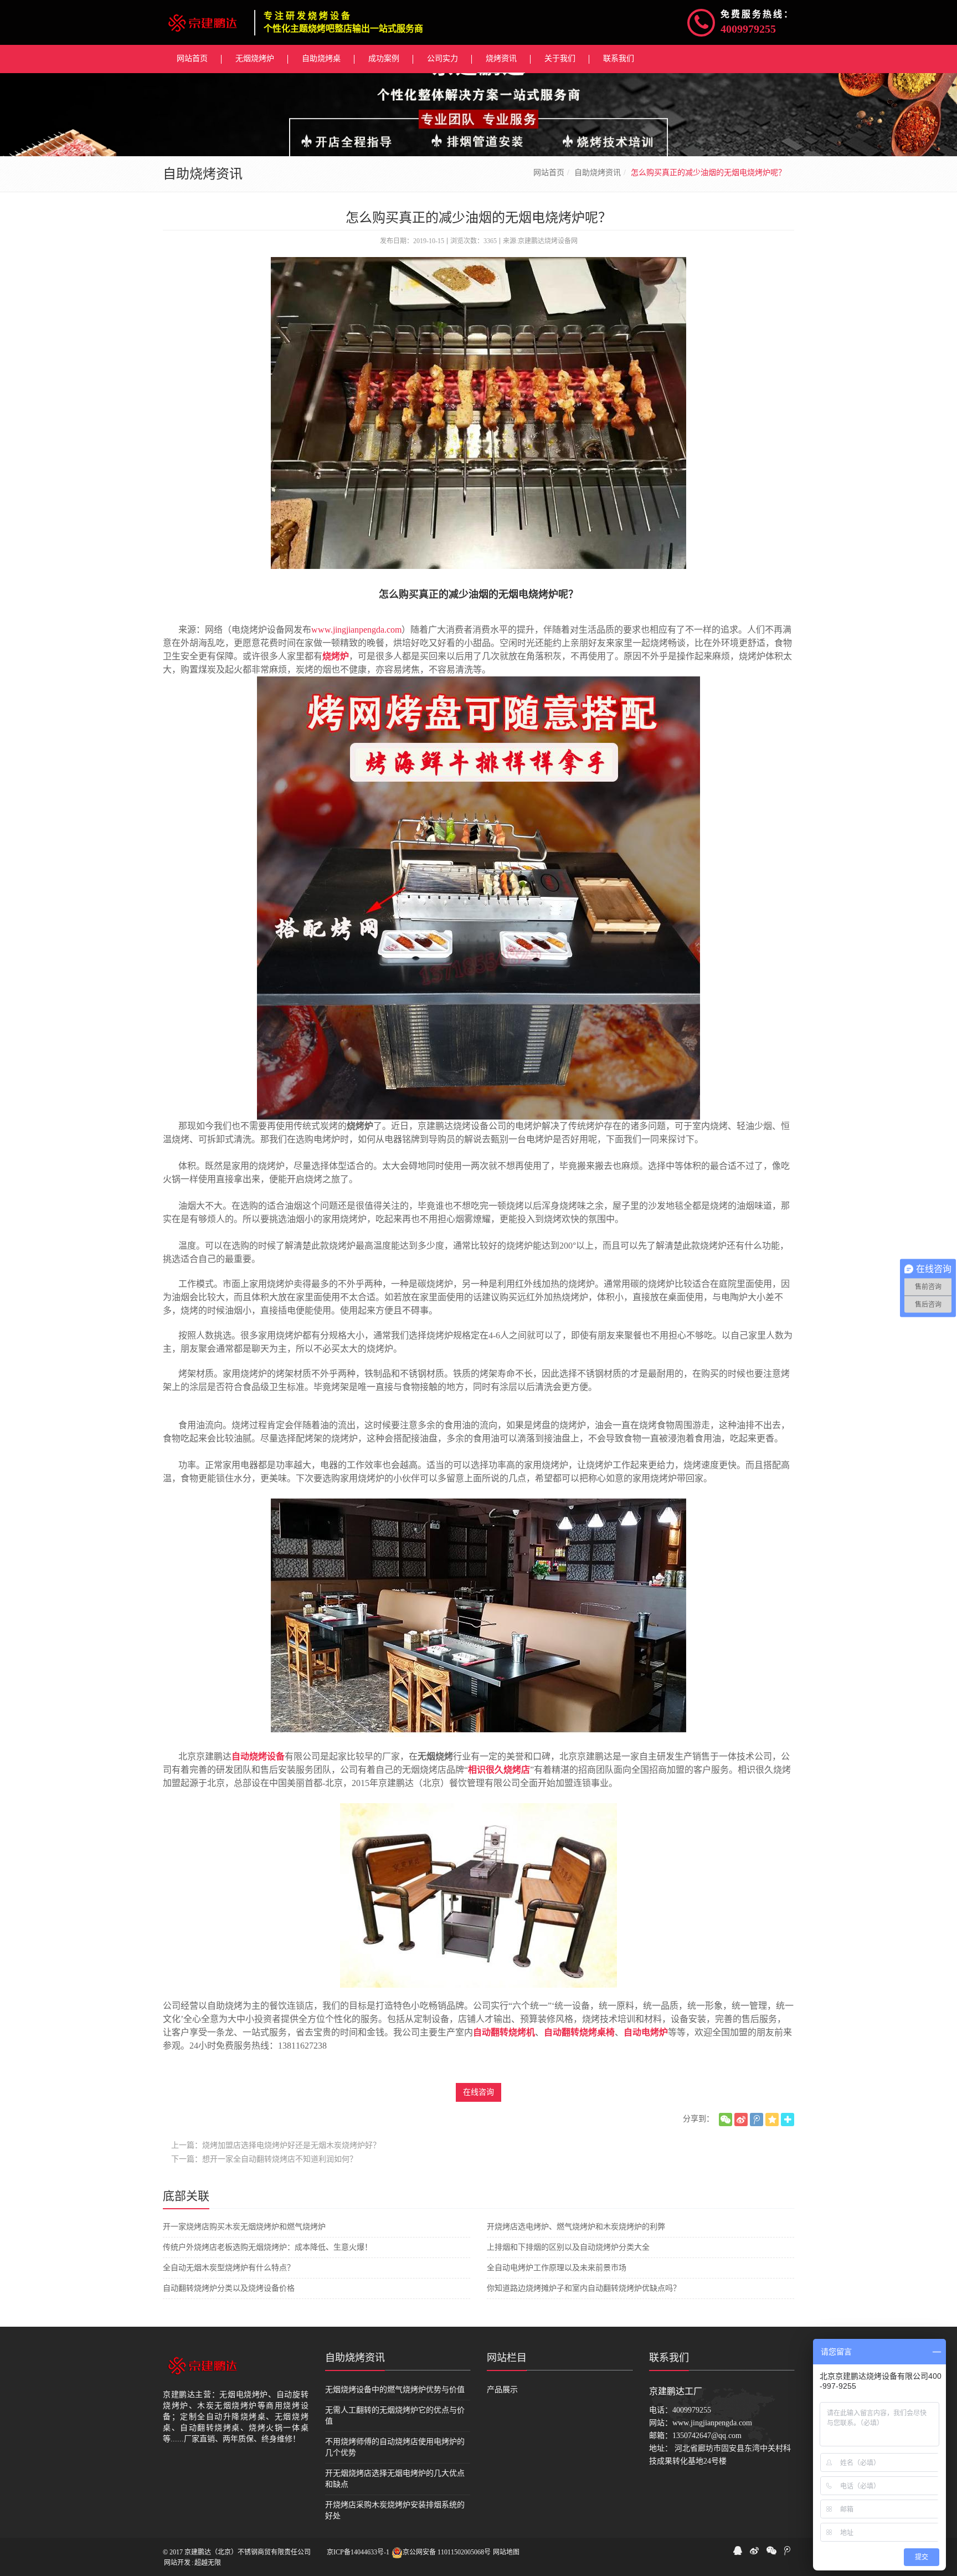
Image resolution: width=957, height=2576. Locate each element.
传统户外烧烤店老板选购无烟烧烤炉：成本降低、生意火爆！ (267, 2247)
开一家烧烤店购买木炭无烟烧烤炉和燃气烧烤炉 (244, 2227)
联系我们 (669, 2358)
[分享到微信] (726, 2120)
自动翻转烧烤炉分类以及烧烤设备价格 (229, 2288)
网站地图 (506, 2552)
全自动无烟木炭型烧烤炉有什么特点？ (229, 2268)
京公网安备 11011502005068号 (447, 2552)
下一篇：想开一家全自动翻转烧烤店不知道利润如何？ (264, 2159)
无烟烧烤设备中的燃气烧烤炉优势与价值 (395, 2390)
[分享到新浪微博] (741, 2120)
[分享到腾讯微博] (757, 2120)
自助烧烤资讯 (598, 173)
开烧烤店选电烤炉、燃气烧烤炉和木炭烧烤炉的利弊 (576, 2227)
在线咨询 (478, 2092)
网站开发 (177, 2563)
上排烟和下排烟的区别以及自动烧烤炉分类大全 (568, 2247)
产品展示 (502, 2390)
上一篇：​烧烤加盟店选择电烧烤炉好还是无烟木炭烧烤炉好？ (276, 2145)
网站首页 (549, 173)
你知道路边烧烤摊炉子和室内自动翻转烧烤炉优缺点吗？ (584, 2288)
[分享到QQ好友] (738, 2551)
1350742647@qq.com (707, 2436)
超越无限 (208, 2563)
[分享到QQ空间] (772, 2120)
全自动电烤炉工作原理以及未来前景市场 (557, 2268)
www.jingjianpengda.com (356, 630)
